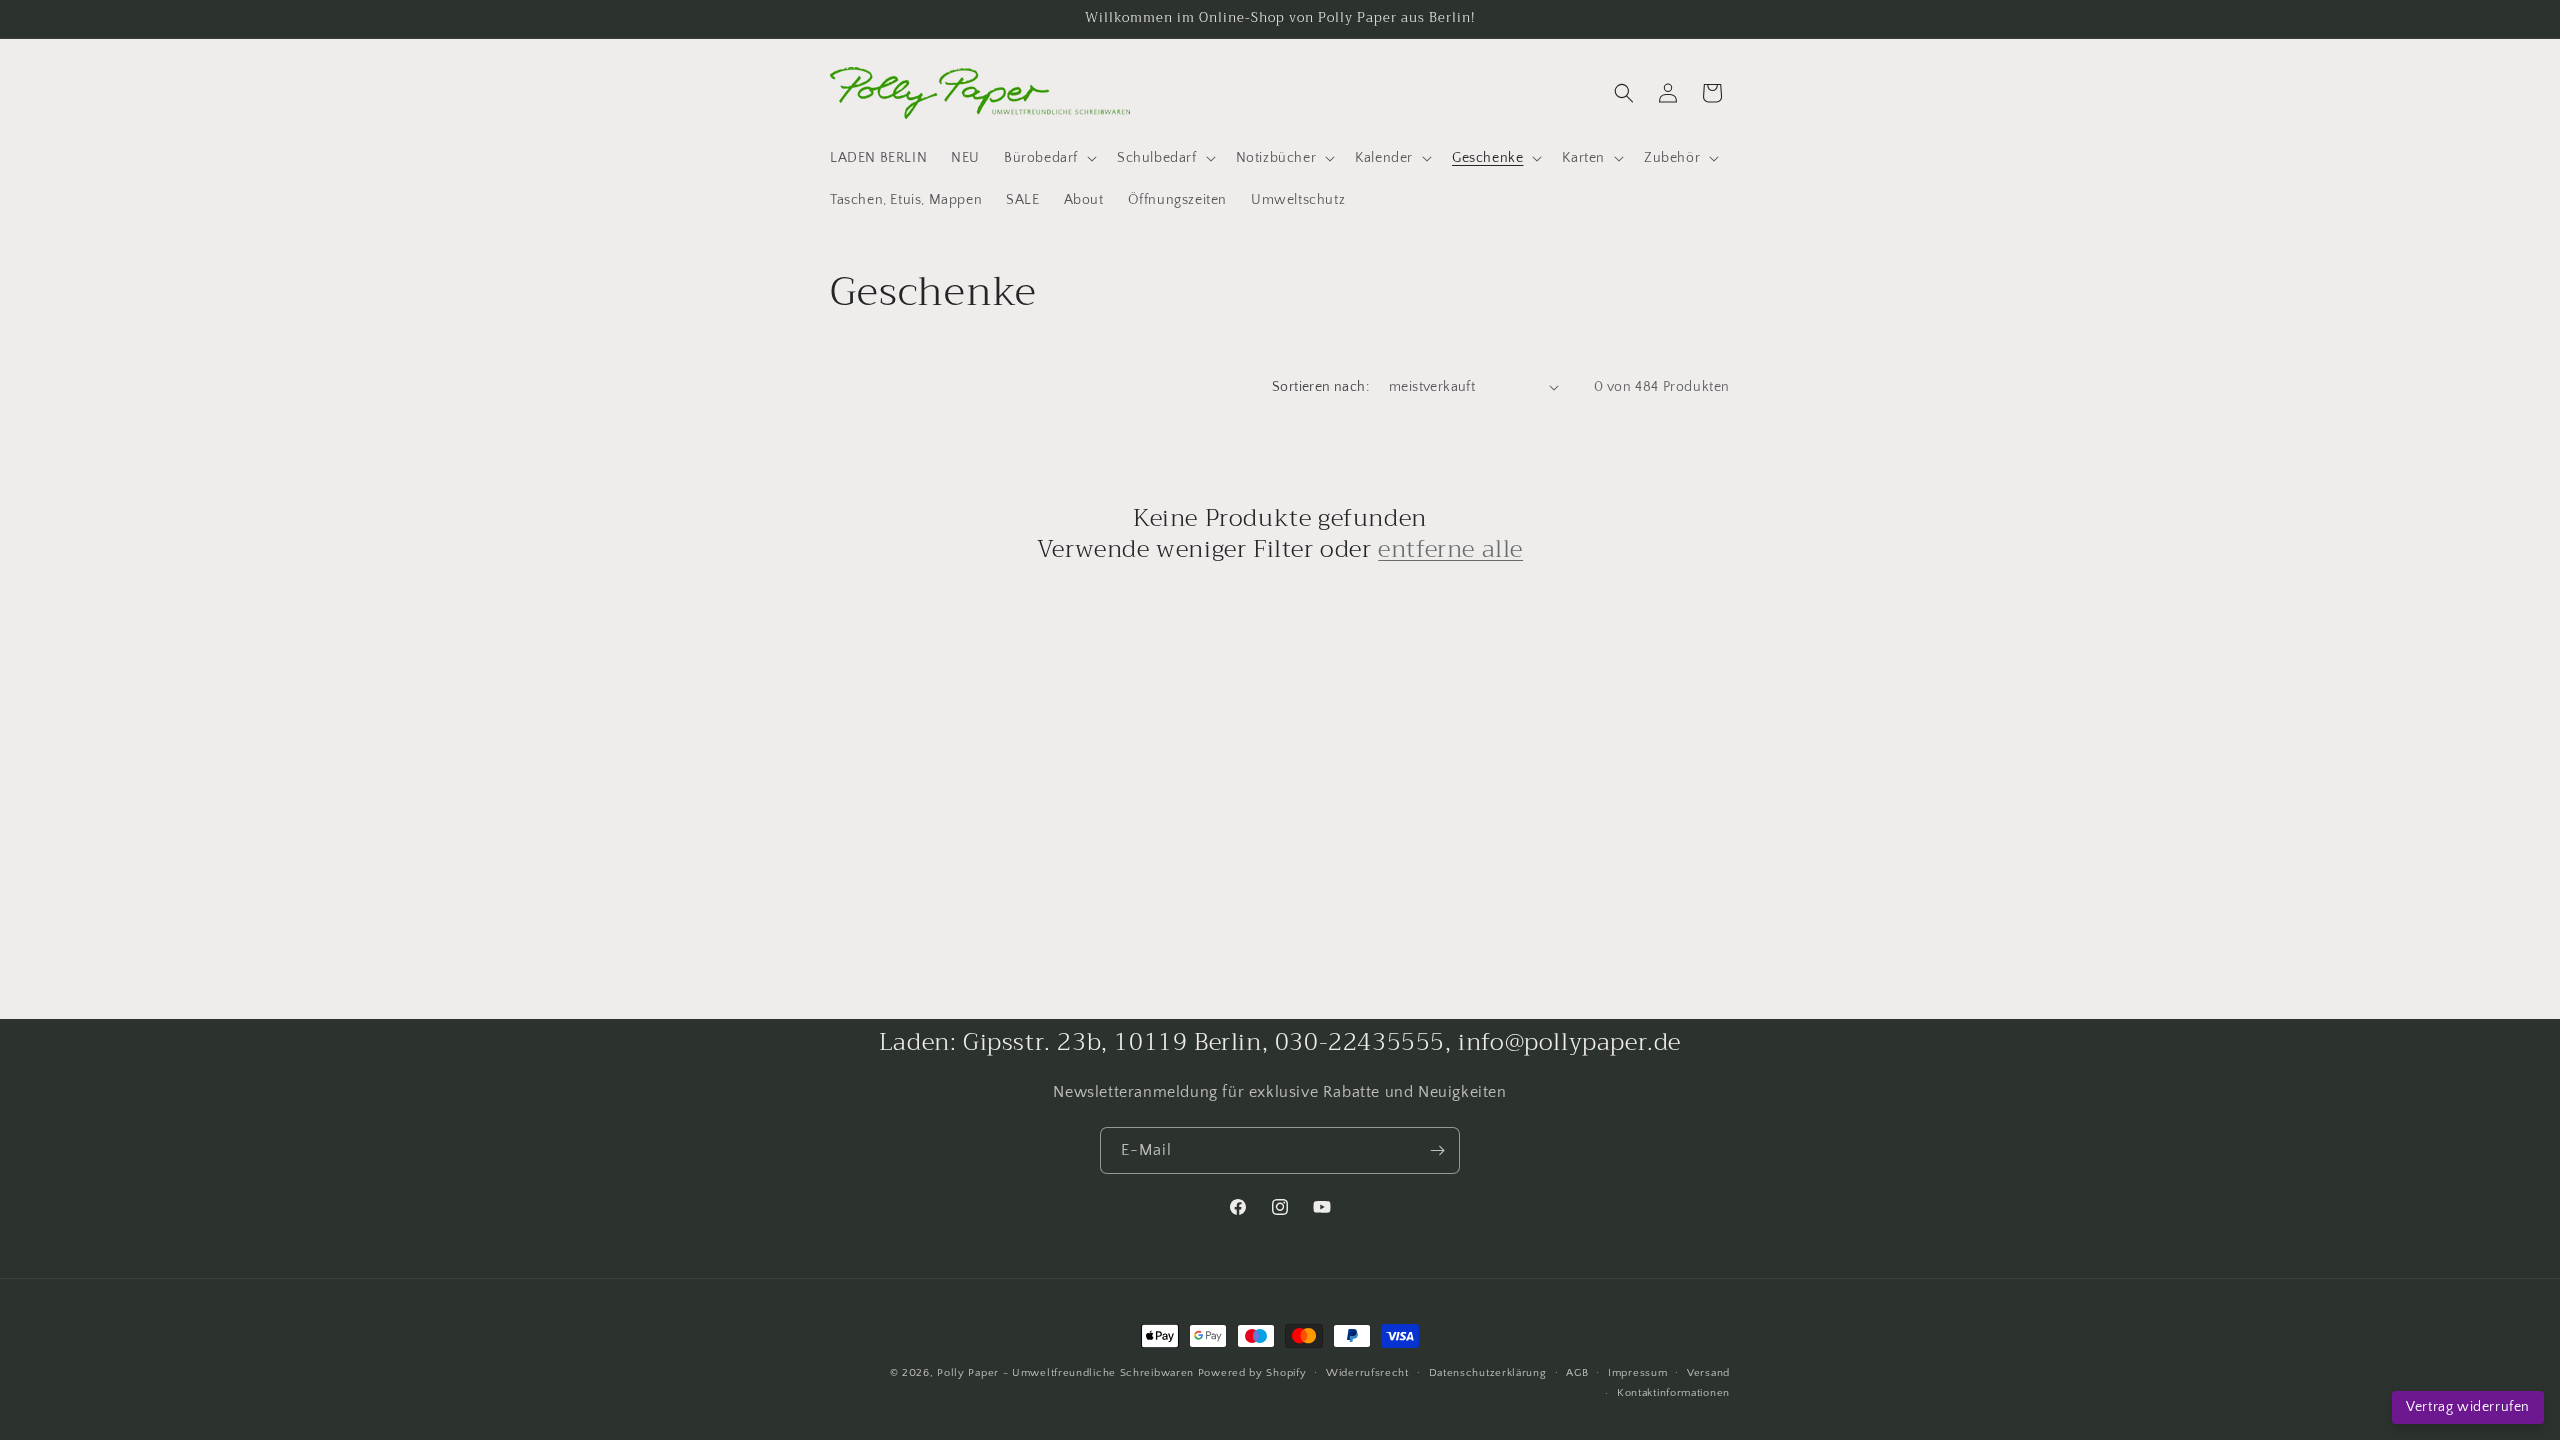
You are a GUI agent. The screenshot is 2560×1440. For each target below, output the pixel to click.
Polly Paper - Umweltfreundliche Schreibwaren (1065, 1373)
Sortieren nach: (1320, 387)
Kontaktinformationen (1673, 1393)
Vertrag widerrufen (2468, 1407)
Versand (1708, 1373)
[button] (1048, 158)
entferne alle (1450, 549)
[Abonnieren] (1437, 1150)
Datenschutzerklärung (1488, 1373)
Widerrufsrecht (1367, 1373)
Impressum (1637, 1373)
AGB (1577, 1373)
